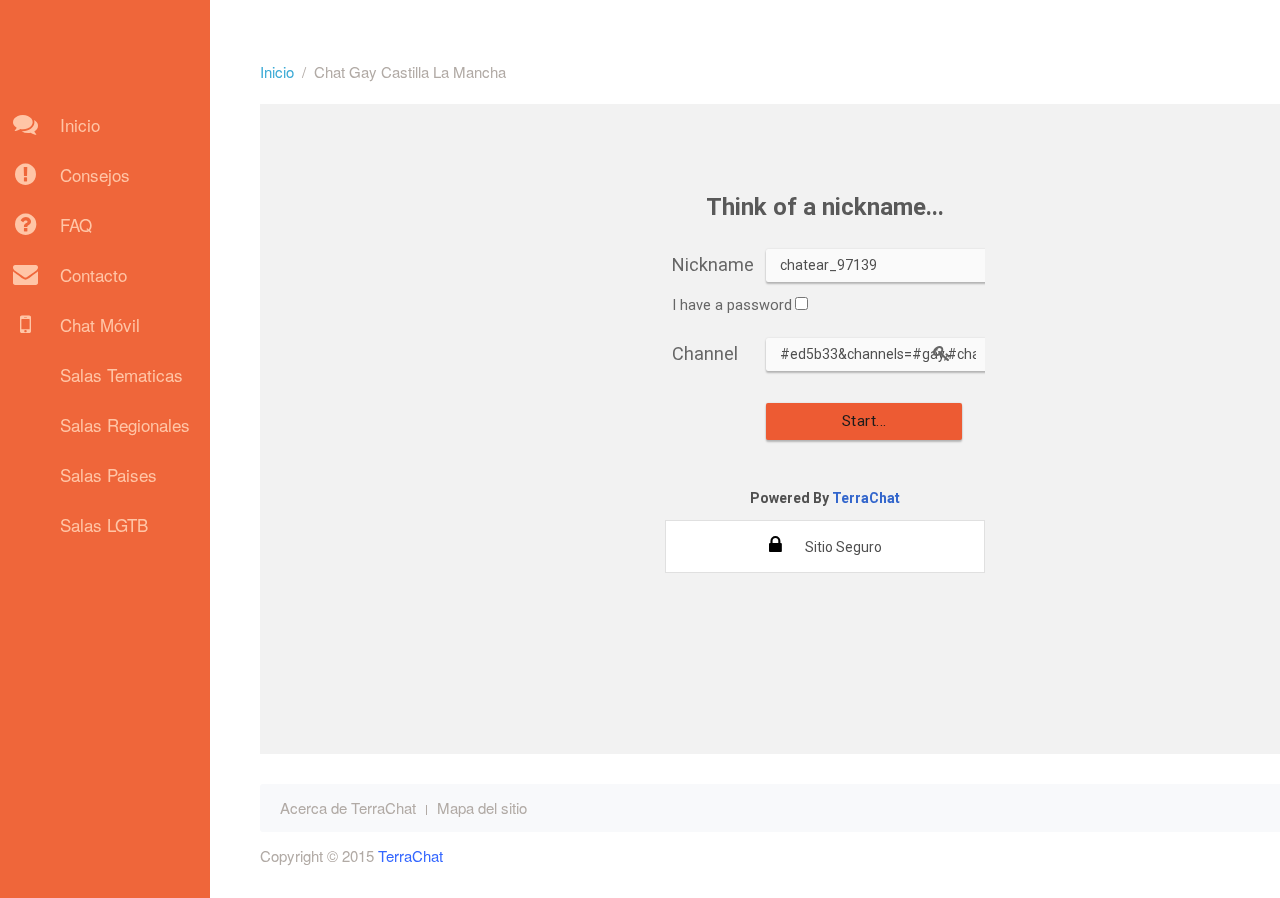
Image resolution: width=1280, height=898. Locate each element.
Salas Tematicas (121, 374)
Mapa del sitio (482, 807)
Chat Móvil (100, 324)
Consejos (95, 174)
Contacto (93, 274)
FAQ (76, 224)
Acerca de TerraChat (348, 807)
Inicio (80, 124)
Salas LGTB (104, 524)
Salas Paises (108, 474)
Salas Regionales (125, 424)
